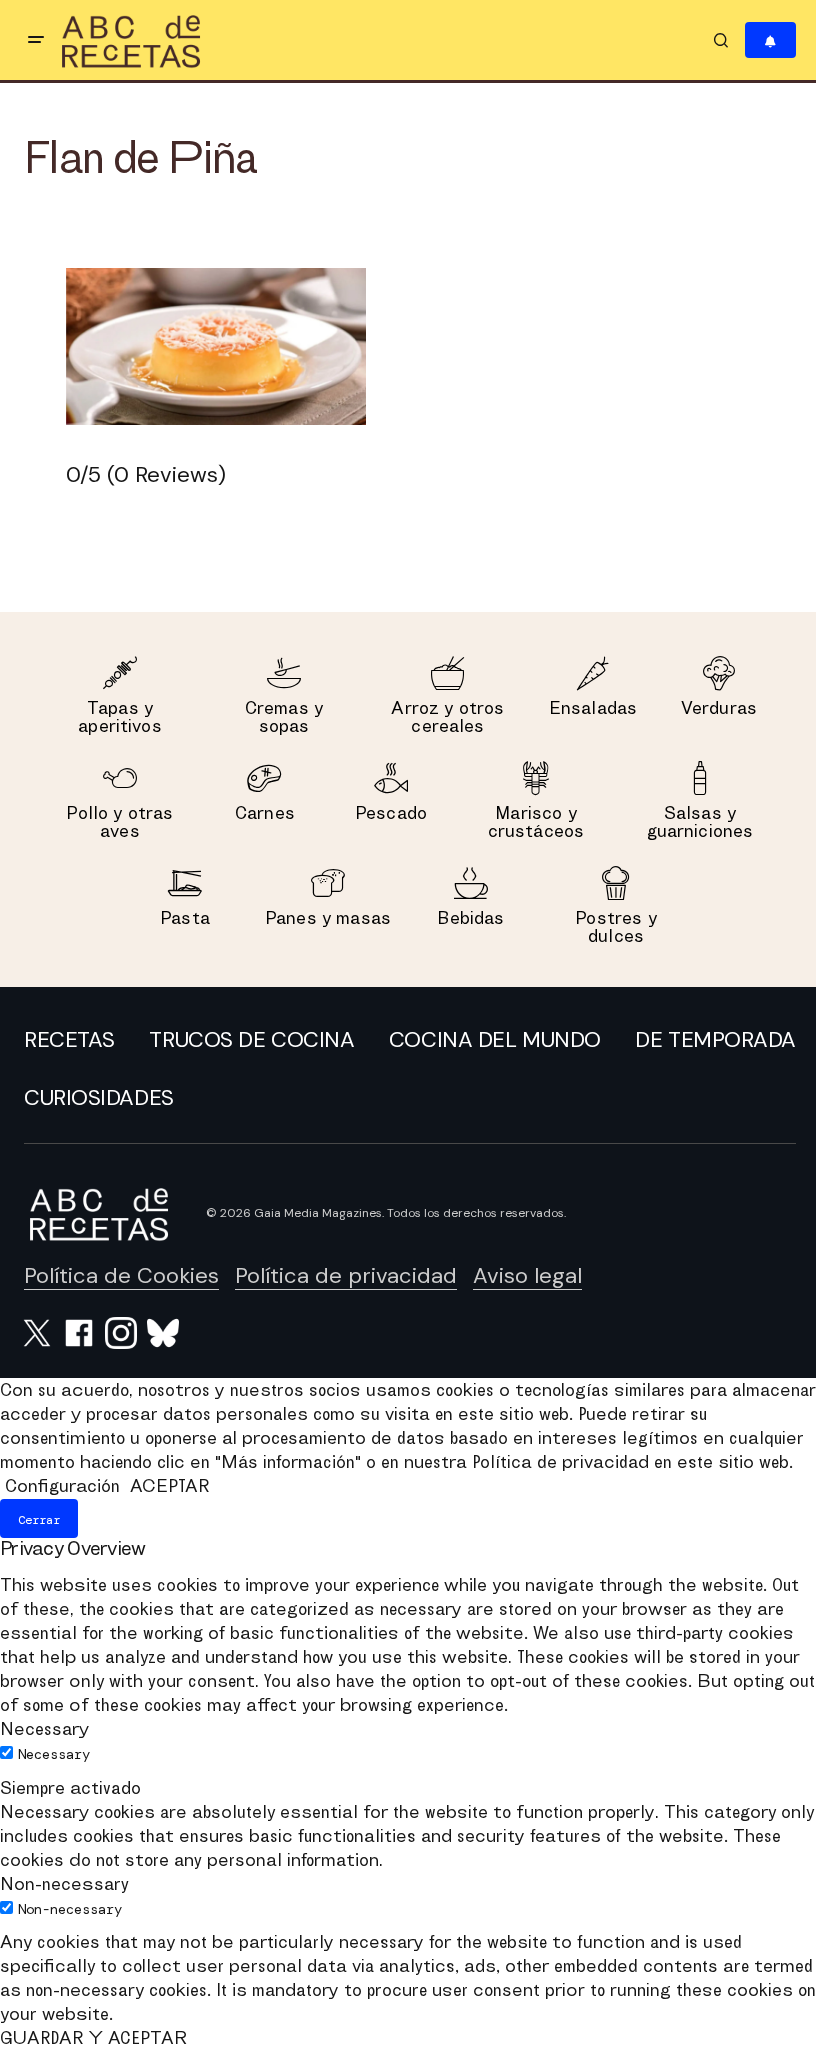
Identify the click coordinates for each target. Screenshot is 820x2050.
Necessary (54, 1754)
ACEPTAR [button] (169, 1485)
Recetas (69, 1039)
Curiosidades (99, 1097)
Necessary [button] (44, 1728)
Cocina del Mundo (495, 1039)
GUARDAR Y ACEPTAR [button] (93, 2037)
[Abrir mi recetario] (770, 40)
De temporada (715, 1039)
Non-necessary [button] (64, 1883)
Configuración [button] (62, 1485)
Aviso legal (527, 1275)
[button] (36, 40)
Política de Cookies (121, 1275)
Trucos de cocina (251, 1039)
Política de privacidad (346, 1275)
